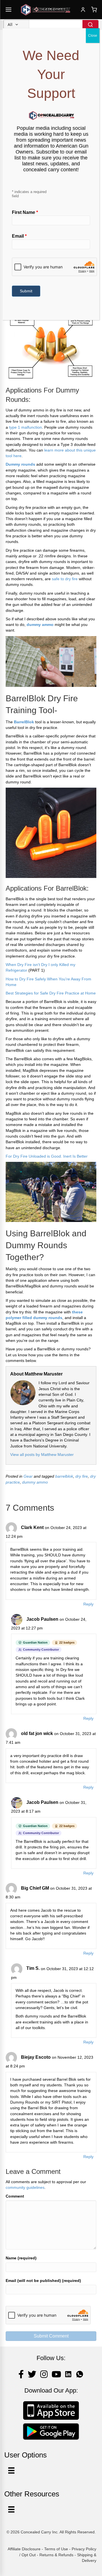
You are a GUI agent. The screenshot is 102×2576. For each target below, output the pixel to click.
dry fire (82, 1476)
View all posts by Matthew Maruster (42, 1455)
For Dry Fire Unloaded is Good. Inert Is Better (47, 1156)
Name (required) (21, 2258)
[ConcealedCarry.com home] (46, 10)
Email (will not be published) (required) (43, 2281)
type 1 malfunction (25, 427)
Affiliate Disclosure (24, 2549)
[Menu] (11, 2509)
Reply (88, 1604)
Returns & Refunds (56, 2555)
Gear (28, 1476)
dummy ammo (35, 1482)
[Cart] (94, 10)
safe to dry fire (65, 579)
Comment (15, 2196)
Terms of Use (56, 2549)
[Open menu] (8, 10)
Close (93, 36)
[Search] (90, 25)
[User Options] (11, 2470)
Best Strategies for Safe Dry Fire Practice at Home (51, 993)
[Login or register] (83, 10)
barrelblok (64, 1476)
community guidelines (25, 2187)
